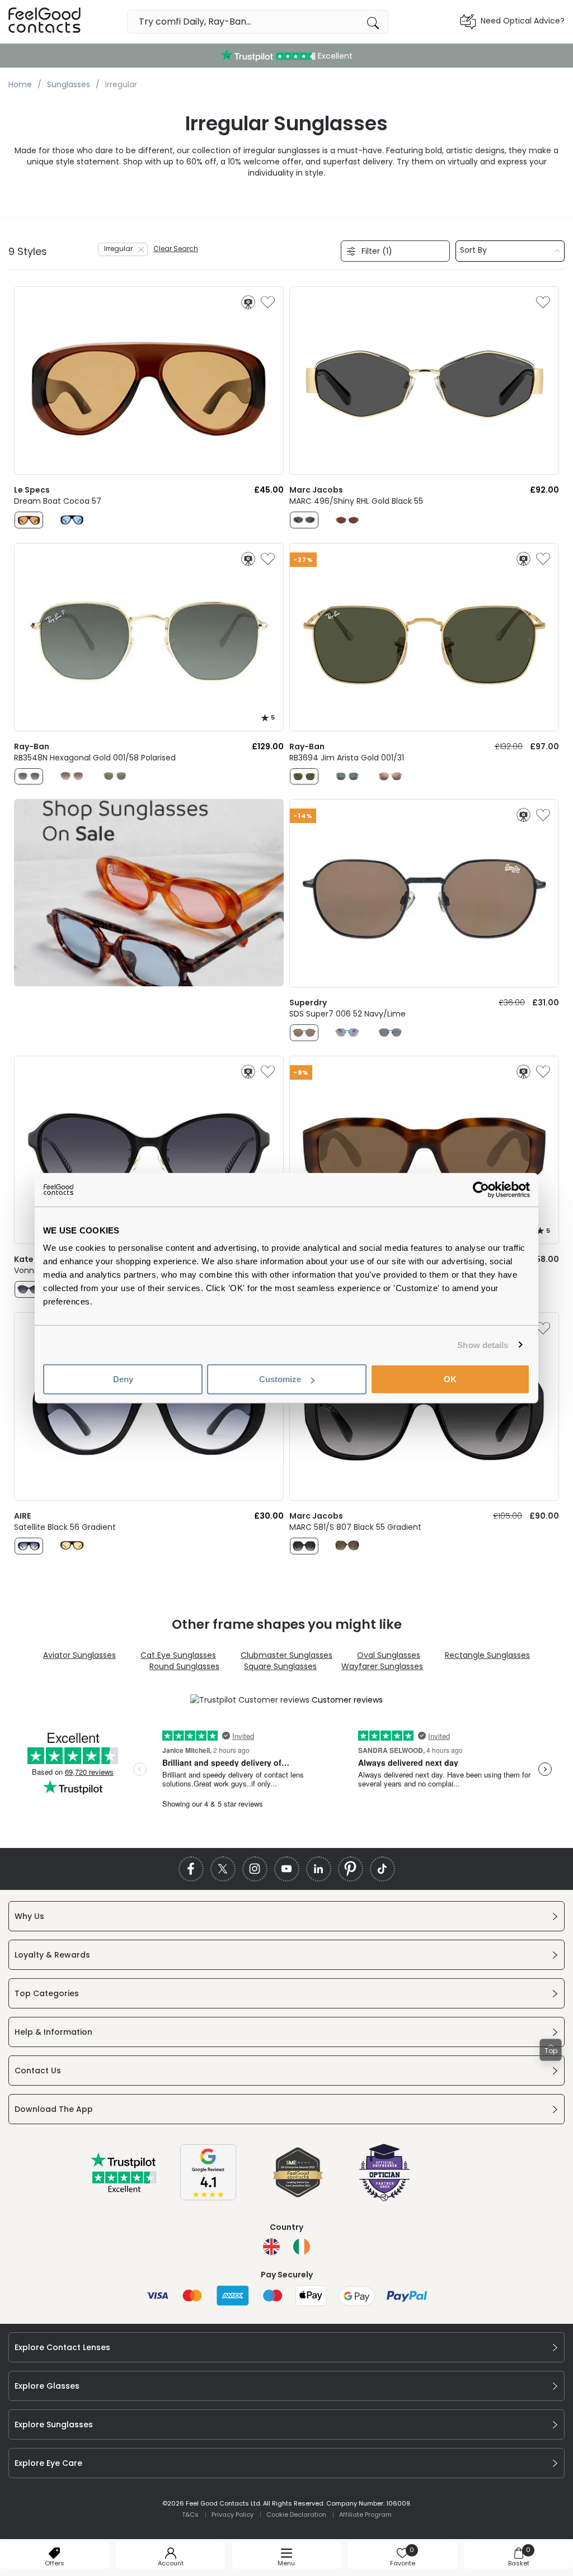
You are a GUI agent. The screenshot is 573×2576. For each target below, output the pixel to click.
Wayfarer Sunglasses (382, 1666)
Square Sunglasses (280, 1666)
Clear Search (176, 249)
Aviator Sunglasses (79, 1655)
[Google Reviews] (208, 2197)
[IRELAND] (302, 2247)
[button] (551, 2050)
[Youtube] (287, 1869)
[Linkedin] (319, 1869)
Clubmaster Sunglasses (286, 1655)
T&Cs (190, 2514)
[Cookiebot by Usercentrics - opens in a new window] (481, 1189)
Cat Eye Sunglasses (178, 1655)
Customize (280, 1379)
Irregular (118, 249)
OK (450, 1379)
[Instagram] (255, 1869)
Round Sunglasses (184, 1666)
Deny (123, 1379)
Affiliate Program (365, 2514)
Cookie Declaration (296, 2514)
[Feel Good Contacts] (45, 22)
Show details (483, 1344)
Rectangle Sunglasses (487, 1655)
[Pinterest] (351, 1869)
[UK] (271, 2247)
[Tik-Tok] (382, 1869)
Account (171, 2563)
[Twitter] (223, 1869)
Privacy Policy (233, 2514)
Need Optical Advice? (523, 21)
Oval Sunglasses (389, 1655)
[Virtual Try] (248, 302)
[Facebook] (191, 1869)
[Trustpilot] (124, 2190)
